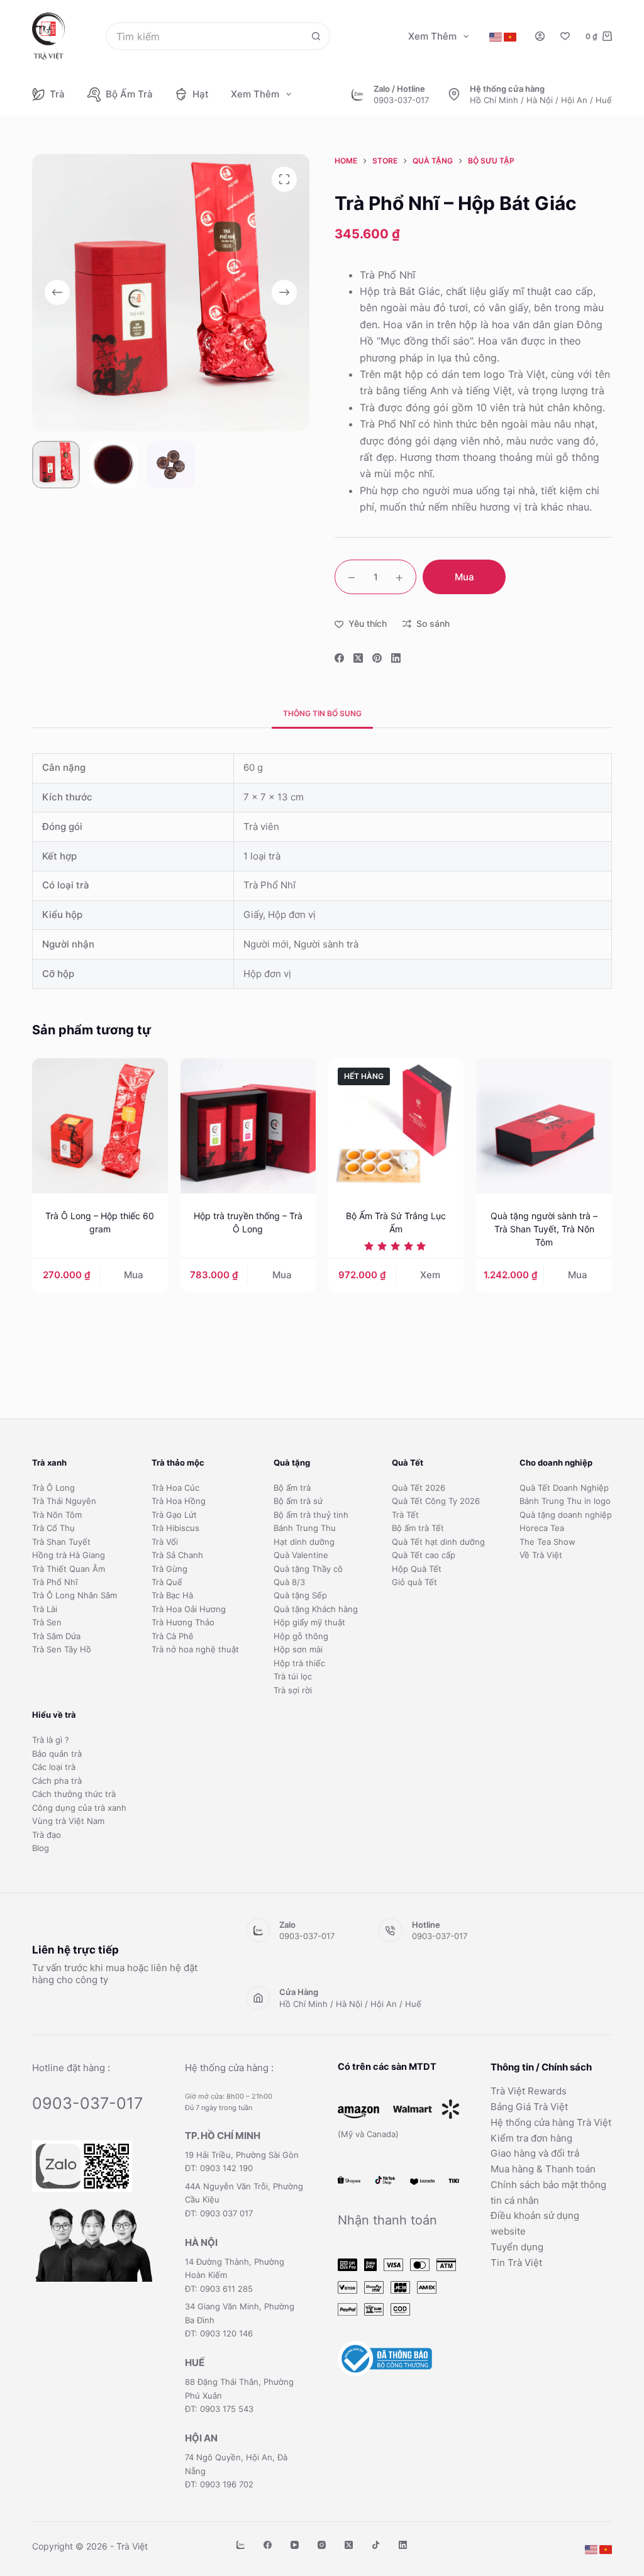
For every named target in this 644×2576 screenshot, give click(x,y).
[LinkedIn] (396, 658)
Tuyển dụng (517, 2247)
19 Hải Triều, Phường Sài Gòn (242, 2155)
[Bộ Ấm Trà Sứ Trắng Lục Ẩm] (396, 1126)
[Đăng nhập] (540, 36)
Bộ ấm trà (129, 94)
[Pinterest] (377, 658)
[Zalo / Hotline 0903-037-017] (358, 94)
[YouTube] (295, 2545)
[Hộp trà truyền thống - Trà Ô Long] (248, 1126)
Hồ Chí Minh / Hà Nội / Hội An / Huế (541, 100)
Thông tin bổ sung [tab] (322, 713)
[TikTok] (376, 2545)
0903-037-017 (401, 100)
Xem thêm (432, 36)
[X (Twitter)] (358, 658)
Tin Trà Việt (516, 2263)
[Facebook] (339, 658)
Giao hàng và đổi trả (535, 2153)
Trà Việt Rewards (529, 2091)
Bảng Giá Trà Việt (529, 2107)
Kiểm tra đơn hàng (531, 2138)
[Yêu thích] (565, 36)
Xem (430, 1275)
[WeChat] (241, 2545)
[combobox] (205, 36)
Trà (57, 94)
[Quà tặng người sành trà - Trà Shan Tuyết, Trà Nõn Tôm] (544, 1126)
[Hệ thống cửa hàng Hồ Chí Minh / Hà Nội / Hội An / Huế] (454, 94)
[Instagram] (322, 2545)
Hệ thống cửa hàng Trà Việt (551, 2122)
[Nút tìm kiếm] (316, 36)
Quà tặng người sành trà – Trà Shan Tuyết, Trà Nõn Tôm (544, 1229)
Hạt (201, 94)
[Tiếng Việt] (510, 37)
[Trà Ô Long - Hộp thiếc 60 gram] (100, 1126)
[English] (496, 37)
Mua (464, 577)
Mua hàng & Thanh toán (543, 2169)
